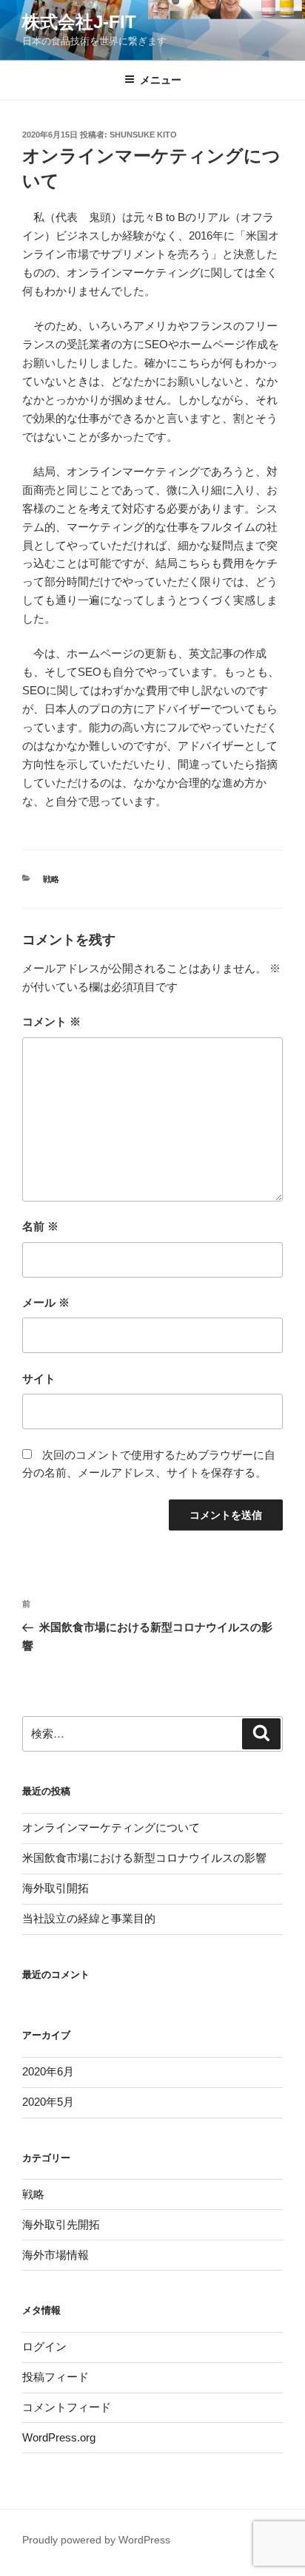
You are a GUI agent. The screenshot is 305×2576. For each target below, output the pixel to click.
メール (46, 1302)
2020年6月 (48, 2071)
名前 (40, 1226)
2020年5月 (48, 2102)
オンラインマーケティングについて (111, 1827)
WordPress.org (59, 2437)
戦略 (51, 879)
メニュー (161, 80)
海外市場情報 (56, 2255)
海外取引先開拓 (61, 2224)
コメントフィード (67, 2407)
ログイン (44, 2346)
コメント (51, 1021)
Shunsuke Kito (143, 135)
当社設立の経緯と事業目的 (89, 1918)
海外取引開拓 (56, 1888)
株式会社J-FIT (79, 22)
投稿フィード (56, 2377)
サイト (39, 1379)
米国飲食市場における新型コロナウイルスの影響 (144, 1858)
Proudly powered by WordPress (96, 2540)
